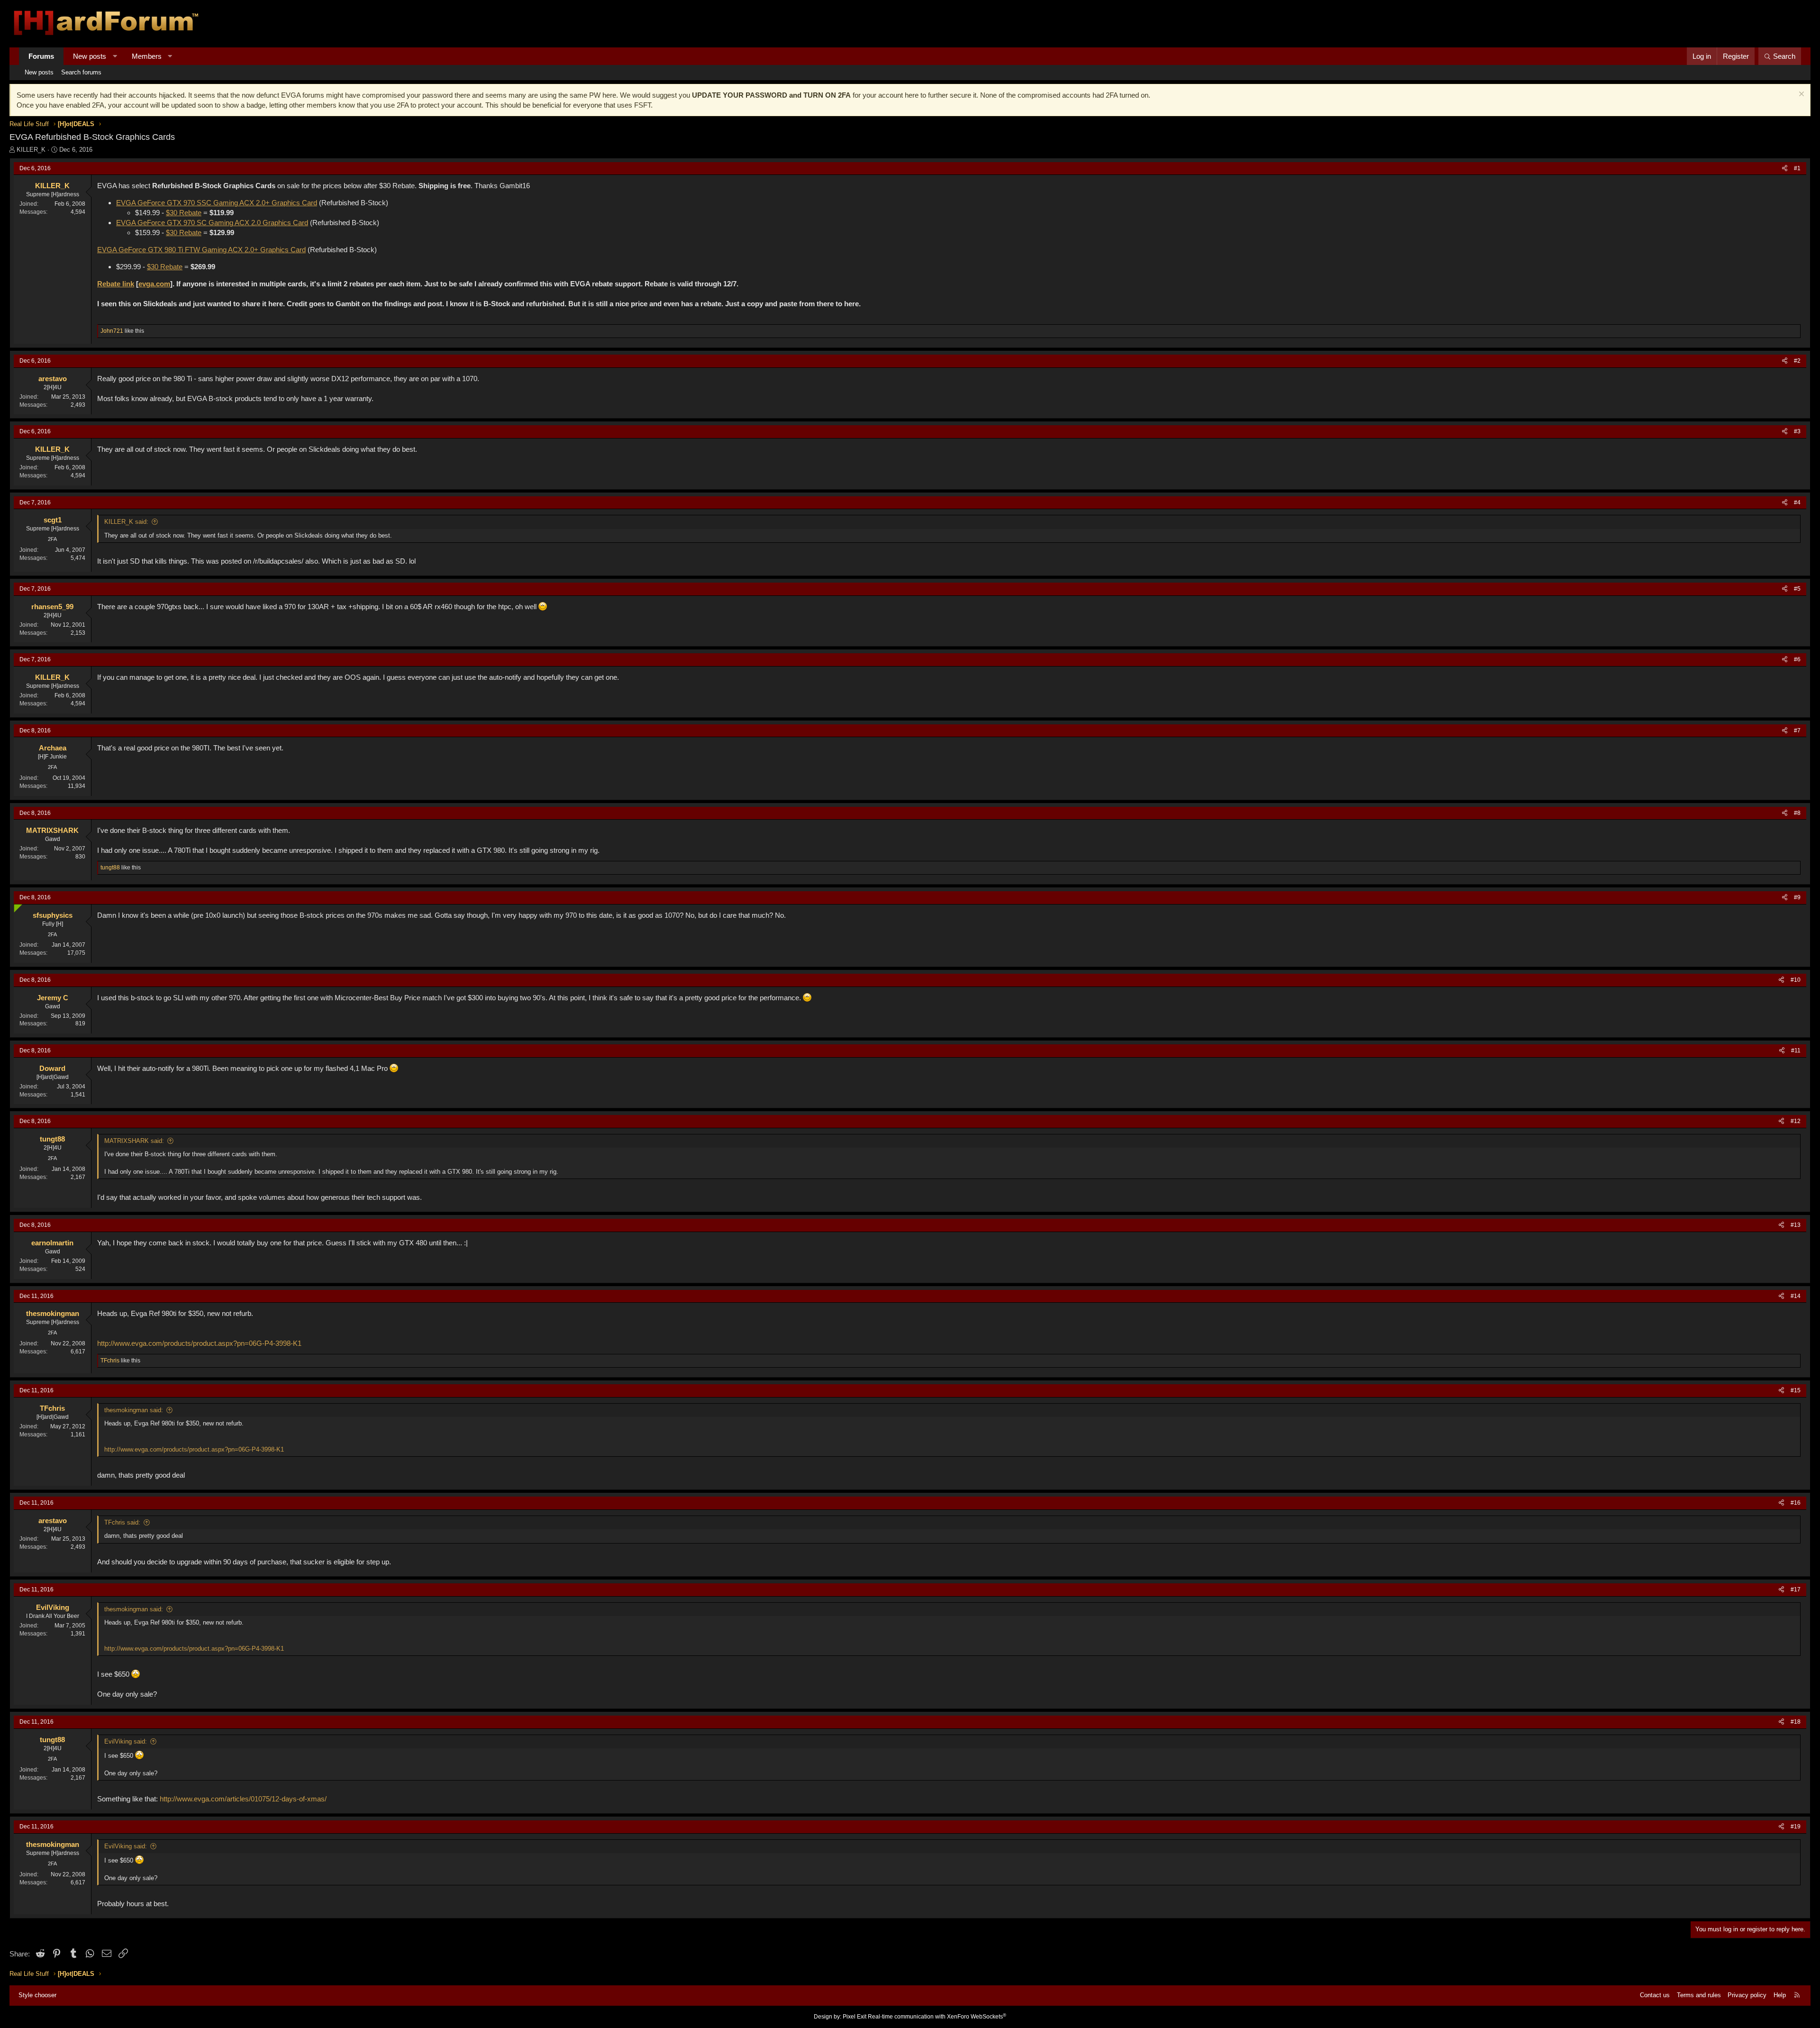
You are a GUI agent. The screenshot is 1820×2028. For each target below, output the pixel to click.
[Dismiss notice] (1800, 95)
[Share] (1785, 169)
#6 (1797, 659)
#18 (1796, 1722)
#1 (1797, 168)
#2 (1797, 361)
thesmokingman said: (134, 1410)
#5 (1797, 589)
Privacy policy (1747, 1995)
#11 (1796, 1051)
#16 (1796, 1503)
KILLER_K (31, 150)
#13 (1796, 1225)
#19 (1796, 1827)
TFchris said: (122, 1522)
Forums (41, 56)
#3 (1797, 431)
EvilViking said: (126, 1741)
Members (147, 56)
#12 (1796, 1121)
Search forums (81, 72)
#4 (1797, 502)
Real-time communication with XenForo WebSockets (937, 2017)
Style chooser (37, 1995)
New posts (90, 56)
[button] (115, 56)
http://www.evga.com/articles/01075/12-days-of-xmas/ (243, 1799)
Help (1780, 1995)
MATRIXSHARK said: (134, 1141)
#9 (1797, 897)
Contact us (1655, 1995)
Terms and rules (1699, 1995)
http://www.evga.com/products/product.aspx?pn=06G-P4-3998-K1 (199, 1343)
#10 (1796, 980)
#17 (1796, 1590)
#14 (1796, 1296)
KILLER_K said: (126, 522)
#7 (1797, 731)
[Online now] (16, 906)
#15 (1796, 1390)
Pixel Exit (855, 2017)
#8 (1797, 813)
